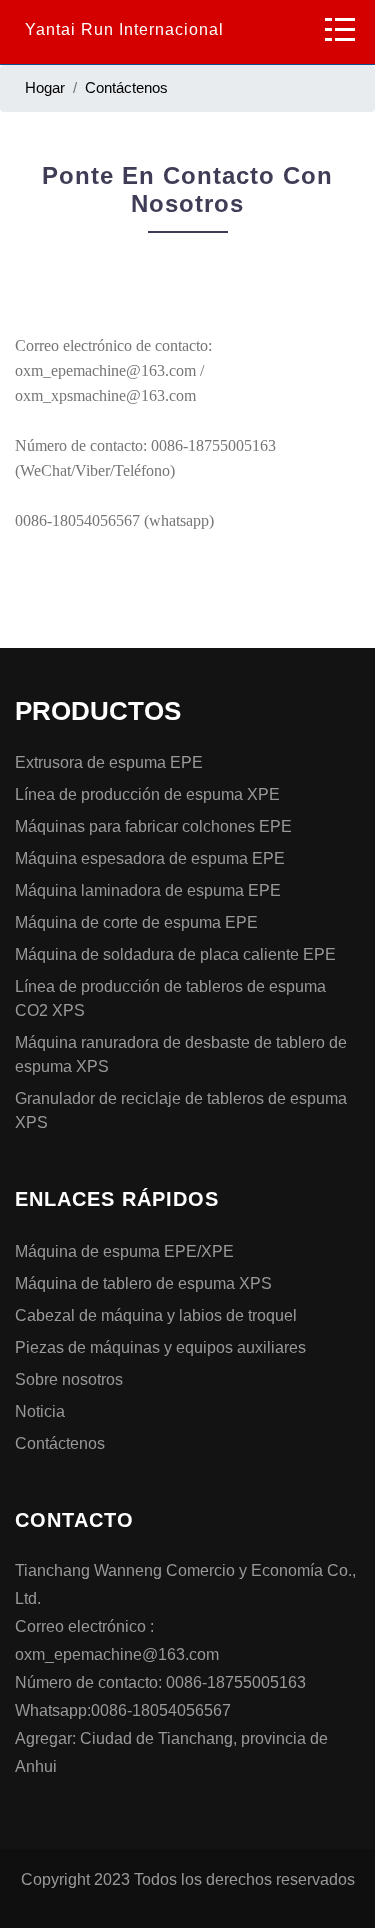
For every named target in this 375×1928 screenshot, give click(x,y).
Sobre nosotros (69, 1379)
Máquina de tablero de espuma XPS (143, 1283)
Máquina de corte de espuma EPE (136, 922)
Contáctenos (126, 87)
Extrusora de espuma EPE (109, 762)
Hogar (45, 87)
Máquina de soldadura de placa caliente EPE (175, 954)
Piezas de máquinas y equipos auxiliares (160, 1347)
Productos (98, 711)
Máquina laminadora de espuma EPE (148, 890)
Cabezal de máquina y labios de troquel (156, 1315)
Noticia (40, 1411)
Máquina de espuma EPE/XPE (124, 1251)
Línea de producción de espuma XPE (147, 794)
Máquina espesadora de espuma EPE (150, 858)
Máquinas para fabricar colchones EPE (153, 826)
